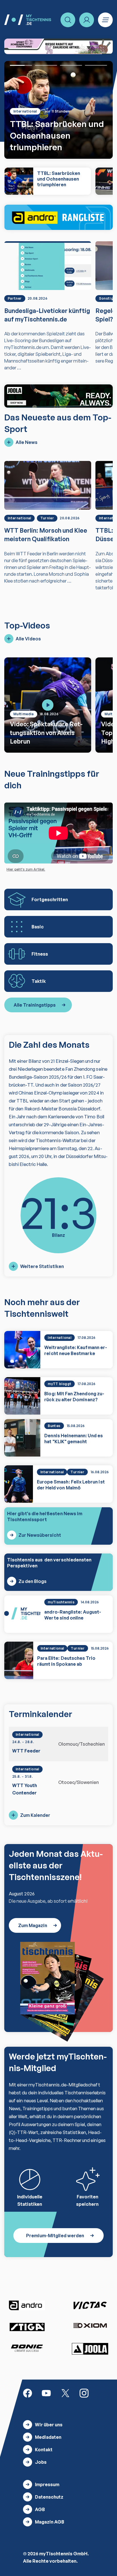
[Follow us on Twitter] (65, 2393)
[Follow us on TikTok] (103, 2393)
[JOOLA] (90, 2349)
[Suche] (68, 20)
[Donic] (27, 2348)
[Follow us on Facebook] (28, 2393)
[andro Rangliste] (58, 217)
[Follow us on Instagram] (84, 2393)
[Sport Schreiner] (58, 46)
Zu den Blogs (33, 1581)
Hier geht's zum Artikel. (26, 869)
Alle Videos (28, 639)
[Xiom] (90, 2326)
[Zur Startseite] (28, 20)
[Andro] (27, 2305)
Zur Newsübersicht (40, 1535)
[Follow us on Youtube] (46, 2393)
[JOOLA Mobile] (58, 396)
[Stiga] (27, 2327)
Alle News (27, 442)
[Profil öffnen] (87, 20)
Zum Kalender (35, 1815)
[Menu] (105, 20)
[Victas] (90, 2306)
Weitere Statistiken (42, 1266)
